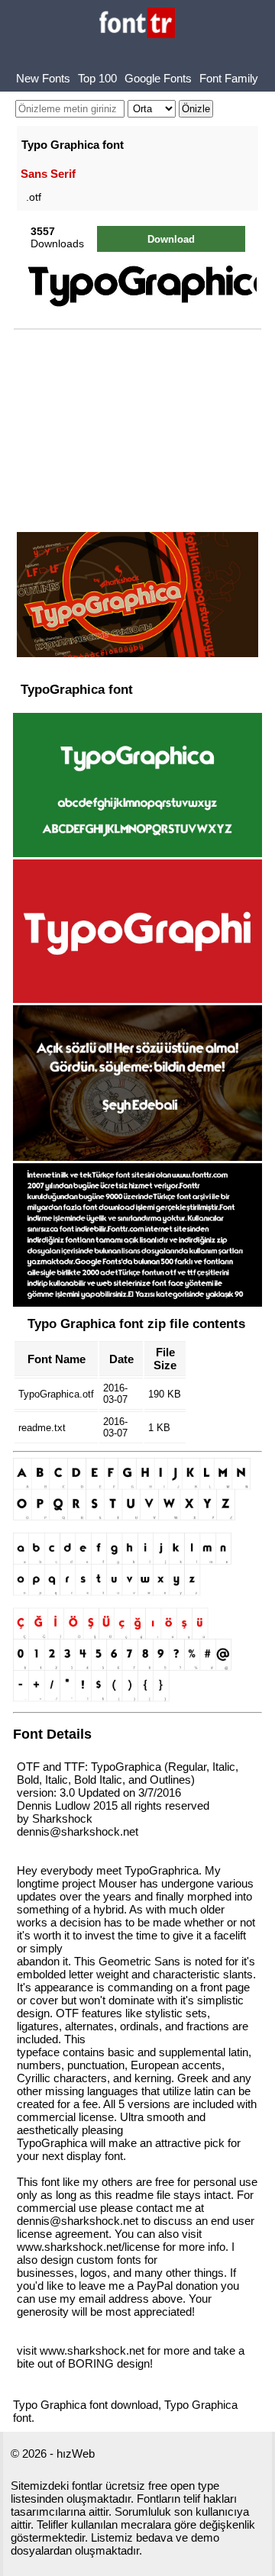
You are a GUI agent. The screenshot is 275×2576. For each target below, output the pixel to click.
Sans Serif (48, 174)
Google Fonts (158, 78)
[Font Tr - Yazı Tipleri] (137, 24)
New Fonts (43, 78)
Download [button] (171, 239)
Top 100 (97, 78)
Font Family (229, 78)
